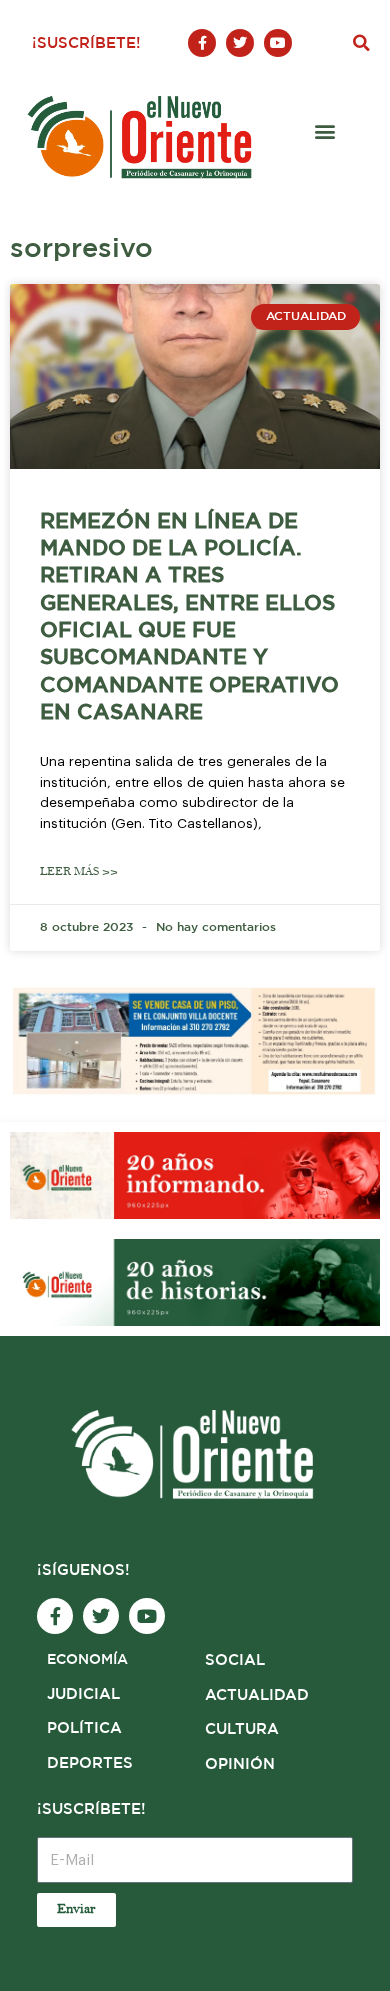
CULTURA (242, 1729)
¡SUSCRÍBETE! (86, 43)
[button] (361, 43)
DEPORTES (90, 1763)
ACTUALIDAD (257, 1695)
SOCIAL (235, 1660)
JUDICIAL (83, 1694)
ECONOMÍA (87, 1660)
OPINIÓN (240, 1764)
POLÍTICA (84, 1728)
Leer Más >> (79, 871)
